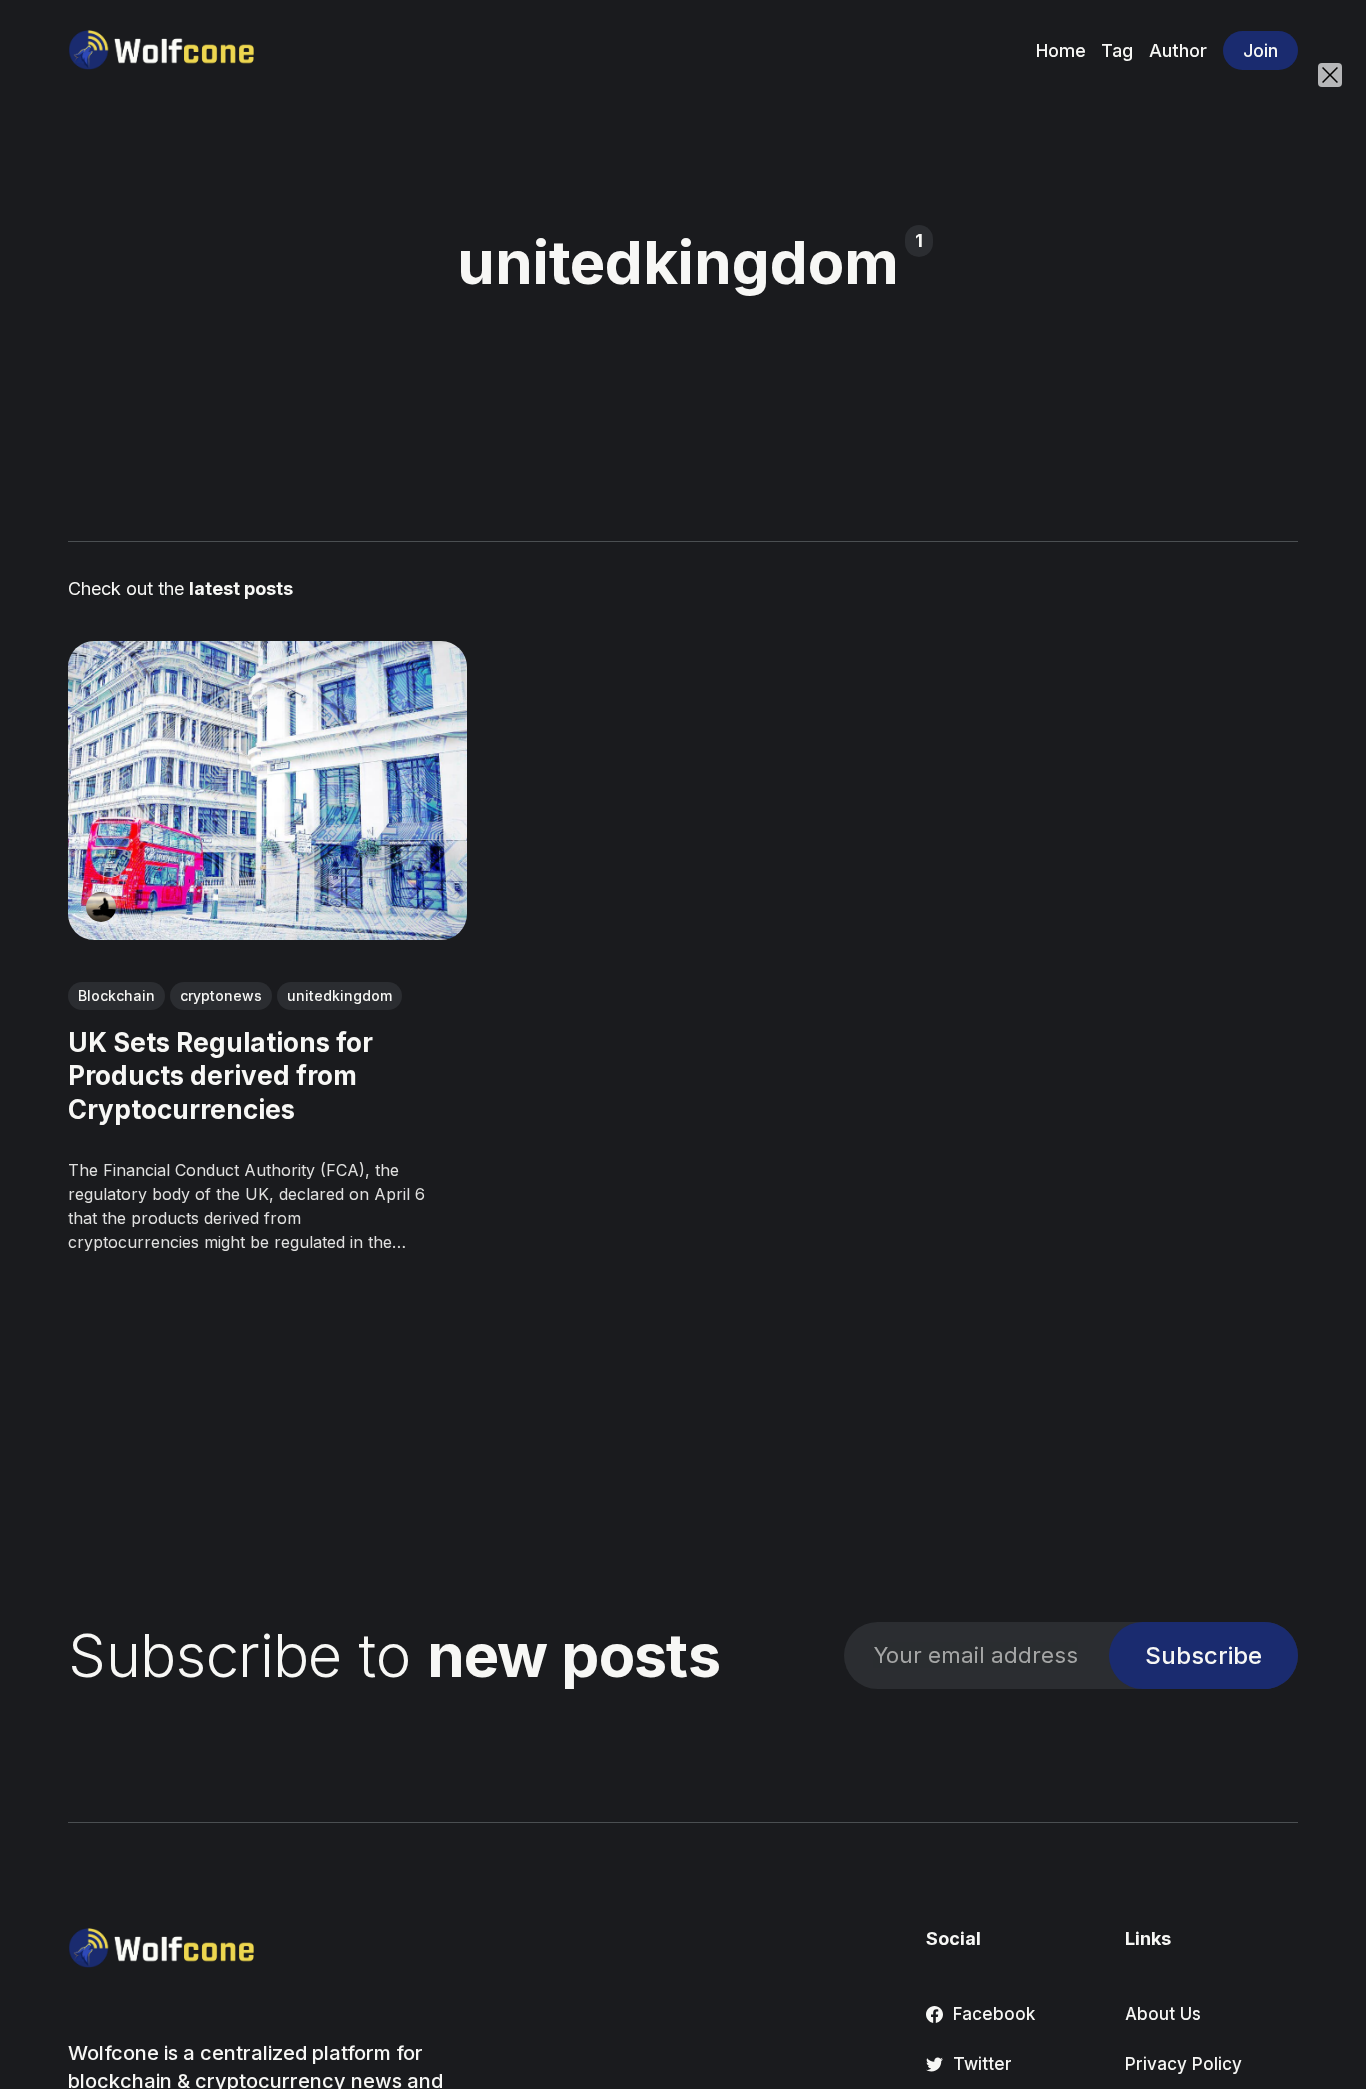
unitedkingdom (339, 995)
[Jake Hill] (101, 907)
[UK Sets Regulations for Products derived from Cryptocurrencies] (267, 790)
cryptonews (221, 995)
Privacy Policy (1183, 2064)
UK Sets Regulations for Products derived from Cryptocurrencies (220, 1075)
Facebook (994, 2014)
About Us (1163, 2014)
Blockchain (116, 995)
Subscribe (1203, 1655)
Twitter (982, 2064)
